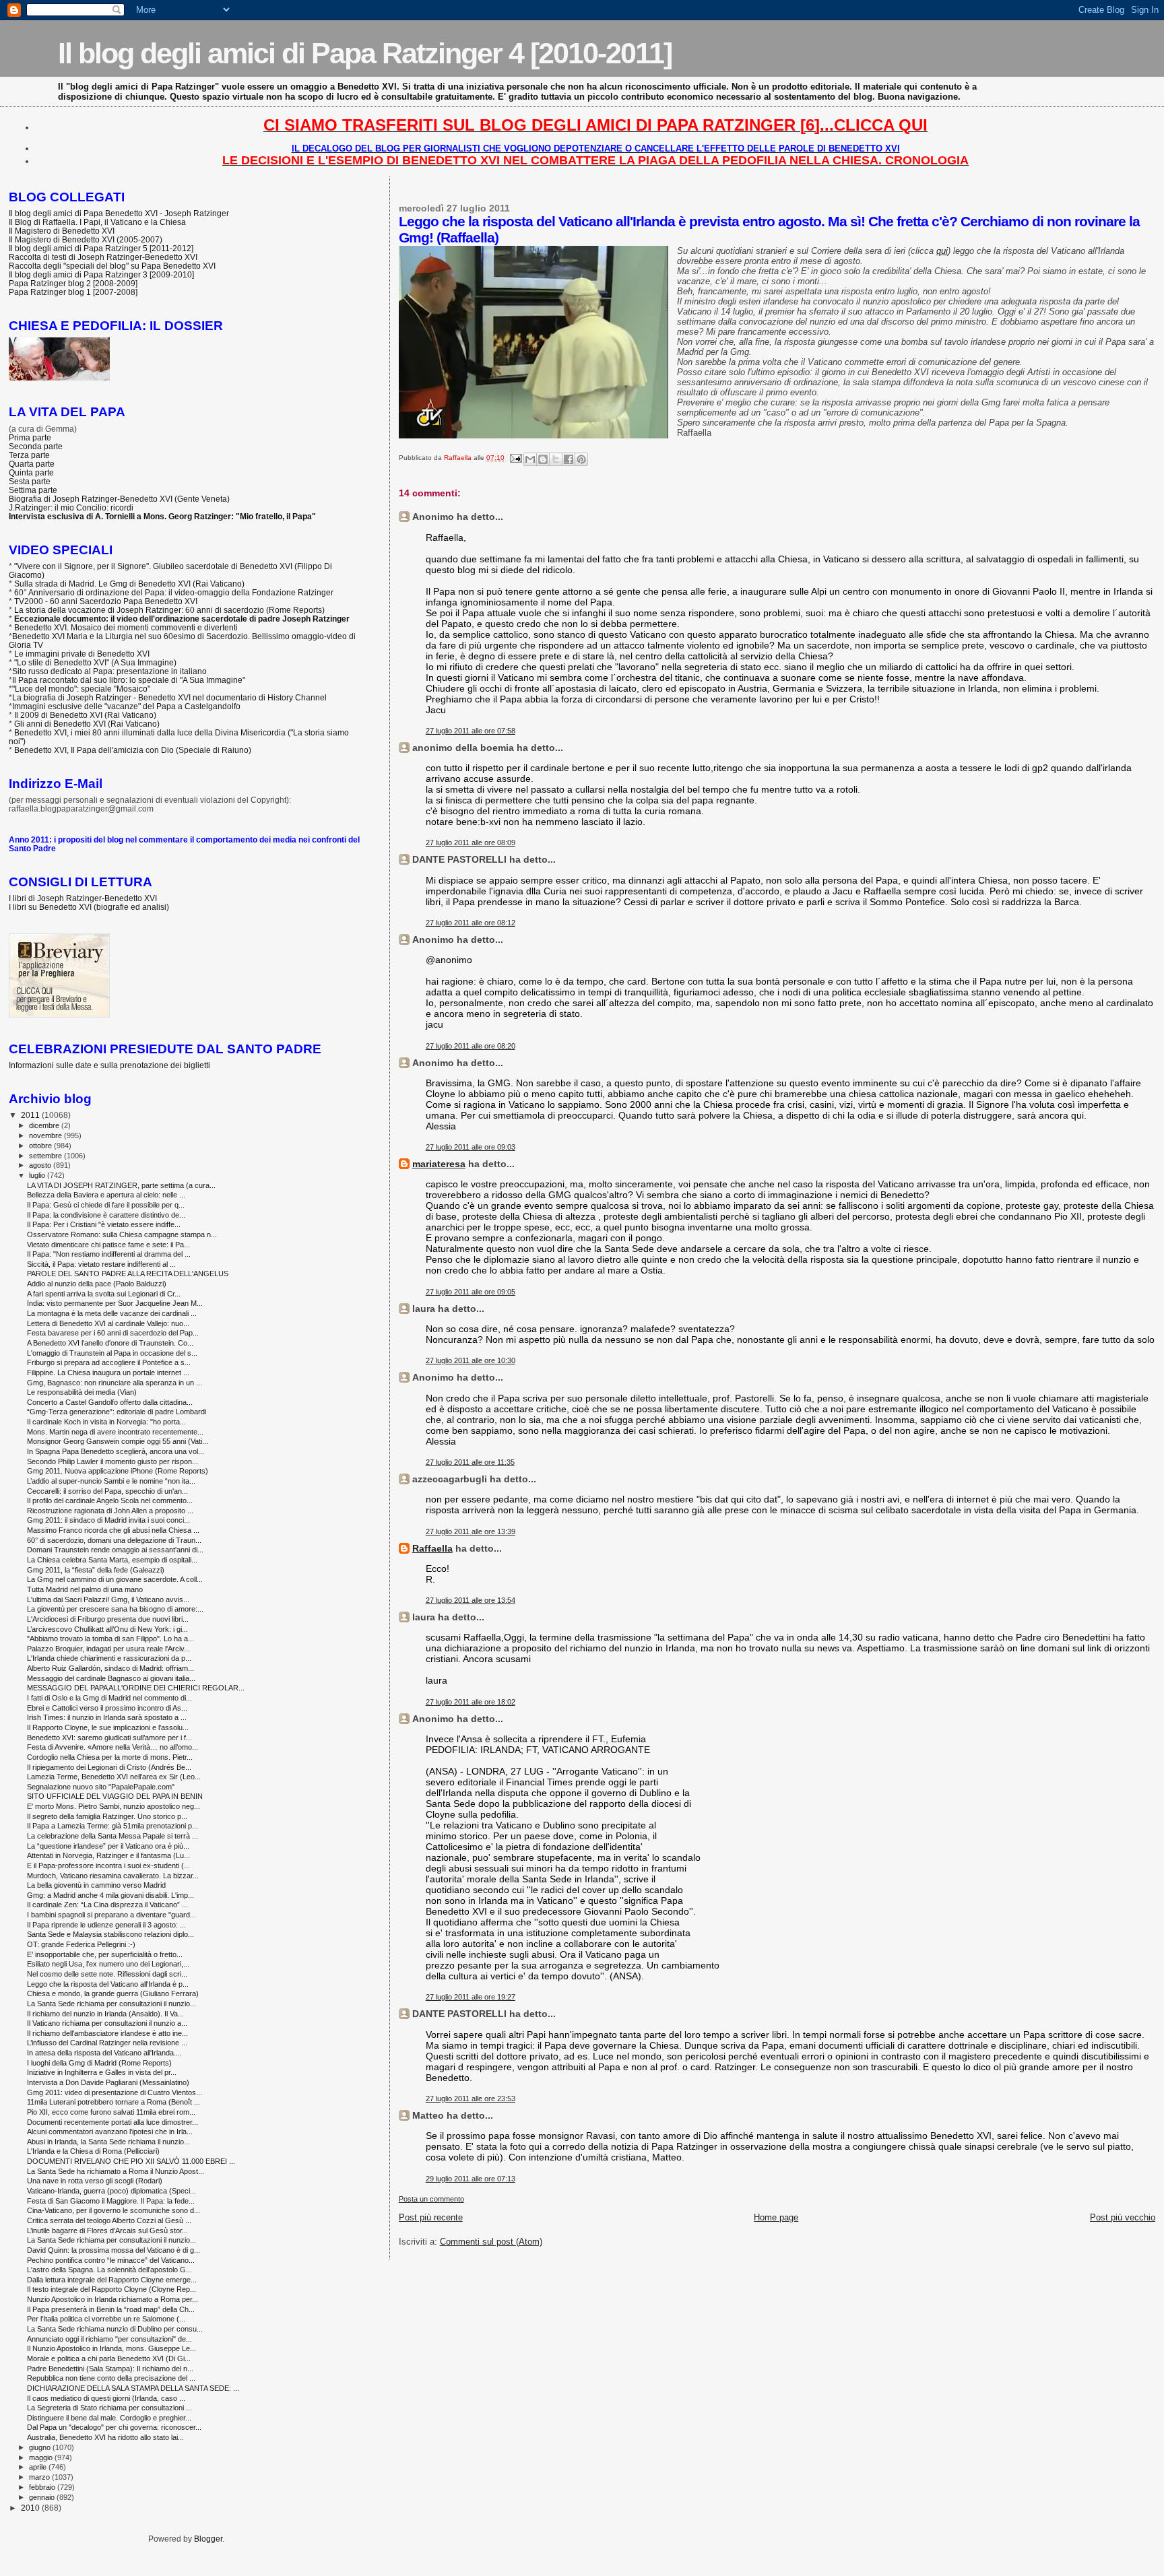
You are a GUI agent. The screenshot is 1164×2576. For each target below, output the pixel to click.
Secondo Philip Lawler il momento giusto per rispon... (112, 1461)
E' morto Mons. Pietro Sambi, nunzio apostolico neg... (114, 1806)
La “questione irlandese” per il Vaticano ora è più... (108, 1846)
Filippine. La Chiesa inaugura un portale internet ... (108, 1373)
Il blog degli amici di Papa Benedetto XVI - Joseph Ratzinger (119, 213)
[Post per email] (515, 458)
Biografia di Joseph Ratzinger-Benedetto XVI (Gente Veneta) (119, 499)
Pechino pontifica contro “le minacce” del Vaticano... (111, 2260)
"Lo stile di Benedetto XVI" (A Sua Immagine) (95, 662)
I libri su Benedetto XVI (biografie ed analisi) (89, 907)
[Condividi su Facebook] (569, 459)
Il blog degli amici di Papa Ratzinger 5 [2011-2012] (101, 248)
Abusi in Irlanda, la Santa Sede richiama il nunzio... (108, 2142)
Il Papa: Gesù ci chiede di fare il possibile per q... (106, 1205)
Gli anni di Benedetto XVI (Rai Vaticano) (87, 724)
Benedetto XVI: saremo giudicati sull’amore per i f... (109, 1738)
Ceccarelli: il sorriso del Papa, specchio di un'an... (107, 1491)
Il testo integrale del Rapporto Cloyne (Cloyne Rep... (111, 2289)
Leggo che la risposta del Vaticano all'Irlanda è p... (108, 1984)
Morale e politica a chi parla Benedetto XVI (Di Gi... (109, 2358)
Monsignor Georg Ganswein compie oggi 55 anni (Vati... (118, 1441)
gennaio (43, 2497)
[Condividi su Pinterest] (581, 459)
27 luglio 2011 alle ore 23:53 (471, 2099)
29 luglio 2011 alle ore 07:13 (471, 2179)
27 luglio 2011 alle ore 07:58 (471, 731)
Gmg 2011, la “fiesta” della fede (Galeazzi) (96, 1570)
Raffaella (432, 1548)
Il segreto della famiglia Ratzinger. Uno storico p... (107, 1816)
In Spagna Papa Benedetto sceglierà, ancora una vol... (116, 1451)
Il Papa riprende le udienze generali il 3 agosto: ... (106, 1925)
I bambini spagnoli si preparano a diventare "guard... (111, 1915)
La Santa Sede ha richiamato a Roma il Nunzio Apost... (116, 2171)
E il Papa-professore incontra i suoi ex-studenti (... (108, 1865)
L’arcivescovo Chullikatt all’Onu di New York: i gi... (107, 1629)
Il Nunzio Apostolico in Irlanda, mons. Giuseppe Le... (111, 2348)
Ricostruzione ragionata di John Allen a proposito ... (110, 1511)
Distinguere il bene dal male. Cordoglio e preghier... (109, 2418)
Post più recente (431, 2217)
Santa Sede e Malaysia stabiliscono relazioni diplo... (110, 1934)
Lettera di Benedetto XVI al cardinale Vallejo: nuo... (108, 1323)
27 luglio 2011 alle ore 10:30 (471, 1360)
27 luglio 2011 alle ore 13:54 (471, 1600)
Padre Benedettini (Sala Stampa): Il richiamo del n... (110, 2369)
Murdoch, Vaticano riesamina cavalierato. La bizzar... (113, 1876)
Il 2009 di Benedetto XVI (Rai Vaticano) (85, 715)
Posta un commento (431, 2199)
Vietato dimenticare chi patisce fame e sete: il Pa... (108, 1245)
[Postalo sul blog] (543, 459)
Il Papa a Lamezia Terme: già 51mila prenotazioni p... (112, 1826)
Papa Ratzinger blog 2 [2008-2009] (73, 283)
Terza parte (29, 455)
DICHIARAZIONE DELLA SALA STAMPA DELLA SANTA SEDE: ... (133, 2388)
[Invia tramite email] (530, 459)
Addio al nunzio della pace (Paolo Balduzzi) (97, 1284)
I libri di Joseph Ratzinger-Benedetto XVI (83, 898)
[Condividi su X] (556, 459)
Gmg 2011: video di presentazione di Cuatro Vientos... (115, 2092)
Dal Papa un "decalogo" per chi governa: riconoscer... (114, 2427)
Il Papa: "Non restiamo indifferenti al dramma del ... (109, 1254)
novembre (46, 1135)
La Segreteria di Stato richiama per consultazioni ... (109, 2408)
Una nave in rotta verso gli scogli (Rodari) (95, 2181)
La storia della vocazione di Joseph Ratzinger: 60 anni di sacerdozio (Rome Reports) (169, 610)
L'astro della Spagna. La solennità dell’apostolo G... (109, 2270)
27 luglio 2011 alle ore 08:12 (471, 923)
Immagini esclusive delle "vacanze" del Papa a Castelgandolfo (126, 706)
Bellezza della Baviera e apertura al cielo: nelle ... (106, 1195)
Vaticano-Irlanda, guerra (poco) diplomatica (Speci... (111, 2191)
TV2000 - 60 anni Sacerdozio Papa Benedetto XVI (106, 601)
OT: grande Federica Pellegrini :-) (81, 1944)
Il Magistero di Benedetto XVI (62, 231)
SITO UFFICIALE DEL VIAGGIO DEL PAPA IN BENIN (115, 1796)
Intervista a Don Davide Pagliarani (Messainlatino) (108, 2082)
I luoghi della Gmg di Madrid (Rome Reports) (99, 2063)
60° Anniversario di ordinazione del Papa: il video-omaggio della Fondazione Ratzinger (174, 592)
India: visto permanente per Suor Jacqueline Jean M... (115, 1303)
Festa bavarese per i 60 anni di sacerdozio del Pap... (113, 1333)
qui (942, 251)
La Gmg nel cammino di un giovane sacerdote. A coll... (115, 1579)
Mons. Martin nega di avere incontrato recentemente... (115, 1432)
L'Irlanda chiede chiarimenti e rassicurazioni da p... (109, 1658)
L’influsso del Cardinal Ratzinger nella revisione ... (107, 2043)
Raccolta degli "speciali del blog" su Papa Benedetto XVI (112, 266)
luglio (38, 1175)
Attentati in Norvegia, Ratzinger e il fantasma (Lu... (108, 1855)
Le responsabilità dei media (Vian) (82, 1392)
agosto (41, 1165)
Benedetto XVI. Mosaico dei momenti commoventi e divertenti (126, 627)
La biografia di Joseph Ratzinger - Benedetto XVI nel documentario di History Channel (169, 697)
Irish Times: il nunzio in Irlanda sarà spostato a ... (107, 1717)
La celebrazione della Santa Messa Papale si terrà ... (112, 1836)
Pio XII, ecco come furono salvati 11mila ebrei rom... (111, 2112)
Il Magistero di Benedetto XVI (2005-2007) (86, 239)
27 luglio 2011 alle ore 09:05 (471, 1292)
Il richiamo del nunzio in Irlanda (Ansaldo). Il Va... (105, 2014)
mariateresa (439, 1164)
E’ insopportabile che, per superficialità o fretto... (105, 1954)
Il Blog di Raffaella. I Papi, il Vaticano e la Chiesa (97, 222)
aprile (39, 2467)
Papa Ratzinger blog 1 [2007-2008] (73, 292)
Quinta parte (31, 472)
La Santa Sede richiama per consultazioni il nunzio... (111, 2004)
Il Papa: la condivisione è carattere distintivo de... (106, 1215)
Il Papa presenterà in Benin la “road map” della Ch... (111, 2309)
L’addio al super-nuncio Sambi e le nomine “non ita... (111, 1481)
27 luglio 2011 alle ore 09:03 (471, 1147)
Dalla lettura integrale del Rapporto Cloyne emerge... (112, 2280)
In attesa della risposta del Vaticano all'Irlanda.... (104, 2053)
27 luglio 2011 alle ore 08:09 (471, 843)
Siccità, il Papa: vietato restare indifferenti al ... (101, 1264)
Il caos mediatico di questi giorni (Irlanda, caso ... (106, 2398)
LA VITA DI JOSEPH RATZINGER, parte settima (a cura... (121, 1185)
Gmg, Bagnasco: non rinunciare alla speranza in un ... (115, 1383)
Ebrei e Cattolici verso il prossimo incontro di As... (107, 1708)
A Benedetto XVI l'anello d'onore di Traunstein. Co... (110, 1343)
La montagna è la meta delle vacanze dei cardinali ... (112, 1313)
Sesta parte (30, 481)
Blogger (208, 2539)
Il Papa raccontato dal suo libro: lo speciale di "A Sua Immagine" (129, 680)
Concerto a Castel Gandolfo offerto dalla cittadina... (110, 1402)
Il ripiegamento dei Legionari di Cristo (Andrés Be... (109, 1767)
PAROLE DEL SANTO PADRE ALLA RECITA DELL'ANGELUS (128, 1274)
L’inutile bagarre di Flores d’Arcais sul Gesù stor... (107, 2231)
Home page (776, 2217)
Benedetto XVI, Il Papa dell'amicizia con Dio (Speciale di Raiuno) (133, 750)
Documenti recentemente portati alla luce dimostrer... (112, 2122)
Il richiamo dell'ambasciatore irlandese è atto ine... (107, 2033)
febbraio (43, 2487)
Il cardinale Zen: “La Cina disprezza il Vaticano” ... (107, 1905)
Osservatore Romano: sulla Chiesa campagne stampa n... (122, 1234)
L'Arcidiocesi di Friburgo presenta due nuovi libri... (108, 1619)
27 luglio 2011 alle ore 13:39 (471, 1531)
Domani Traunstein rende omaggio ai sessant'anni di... (115, 1550)
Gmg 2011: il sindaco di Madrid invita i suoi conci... (108, 1520)
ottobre (41, 1146)
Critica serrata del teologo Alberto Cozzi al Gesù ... (109, 2220)
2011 (31, 1115)
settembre (46, 1156)
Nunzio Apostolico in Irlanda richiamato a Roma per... (112, 2299)
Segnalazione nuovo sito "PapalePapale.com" (101, 1787)
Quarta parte (32, 464)
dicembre (45, 1125)
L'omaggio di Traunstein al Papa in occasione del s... (112, 1353)
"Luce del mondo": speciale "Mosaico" (81, 689)
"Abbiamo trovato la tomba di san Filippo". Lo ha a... (110, 1639)
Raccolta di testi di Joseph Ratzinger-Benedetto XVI (103, 257)
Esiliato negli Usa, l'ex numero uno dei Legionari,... (108, 1964)
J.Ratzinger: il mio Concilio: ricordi (71, 507)
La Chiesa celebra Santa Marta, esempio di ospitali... (112, 1560)
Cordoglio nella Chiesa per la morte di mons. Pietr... (110, 1757)
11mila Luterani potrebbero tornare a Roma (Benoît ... (114, 2102)
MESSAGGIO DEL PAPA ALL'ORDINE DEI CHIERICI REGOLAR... (136, 1688)
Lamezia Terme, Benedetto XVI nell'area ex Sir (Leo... (114, 1777)
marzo (40, 2477)
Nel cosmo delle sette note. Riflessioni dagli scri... (107, 1974)
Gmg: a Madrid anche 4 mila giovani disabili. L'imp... (110, 1895)
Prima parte (30, 437)
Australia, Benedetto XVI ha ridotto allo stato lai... (105, 2437)
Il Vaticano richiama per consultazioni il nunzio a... (107, 2023)
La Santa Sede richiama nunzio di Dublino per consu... (115, 2329)
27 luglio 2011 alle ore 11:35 (470, 1462)
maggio (42, 2457)
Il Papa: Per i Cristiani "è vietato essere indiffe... (104, 1224)
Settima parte (33, 490)
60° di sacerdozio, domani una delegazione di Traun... (114, 1540)
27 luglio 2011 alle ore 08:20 (471, 1046)
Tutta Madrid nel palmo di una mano (85, 1589)
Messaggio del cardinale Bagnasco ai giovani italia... (111, 1678)
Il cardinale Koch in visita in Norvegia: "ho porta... (106, 1422)
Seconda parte (36, 446)
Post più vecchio (1123, 2217)
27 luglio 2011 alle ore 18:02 (471, 1702)
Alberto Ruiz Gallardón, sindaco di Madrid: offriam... (110, 1668)
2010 (31, 2508)
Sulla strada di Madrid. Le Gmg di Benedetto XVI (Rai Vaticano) (129, 584)
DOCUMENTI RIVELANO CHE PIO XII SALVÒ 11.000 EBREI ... (131, 2161)
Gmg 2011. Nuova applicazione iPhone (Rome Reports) (118, 1471)
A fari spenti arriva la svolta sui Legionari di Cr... (104, 1294)
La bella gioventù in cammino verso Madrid (96, 1885)
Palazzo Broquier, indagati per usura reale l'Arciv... (108, 1649)
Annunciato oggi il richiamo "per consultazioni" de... (109, 2339)
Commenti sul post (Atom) (491, 2242)
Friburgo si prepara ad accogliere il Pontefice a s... (109, 1362)
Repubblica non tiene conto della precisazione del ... (111, 2378)
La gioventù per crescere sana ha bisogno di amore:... (115, 1609)
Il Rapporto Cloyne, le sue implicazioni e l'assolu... (108, 1727)
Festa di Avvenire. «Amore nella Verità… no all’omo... (112, 1747)
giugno (41, 2447)
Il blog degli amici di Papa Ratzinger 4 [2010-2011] (365, 53)
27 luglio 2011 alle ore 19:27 (471, 1997)
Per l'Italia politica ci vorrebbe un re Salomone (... (106, 2319)
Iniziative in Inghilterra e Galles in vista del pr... (102, 2072)
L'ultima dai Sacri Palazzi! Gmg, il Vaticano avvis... (108, 1599)
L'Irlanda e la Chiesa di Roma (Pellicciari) (93, 2151)
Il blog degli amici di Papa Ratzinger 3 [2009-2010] (101, 274)
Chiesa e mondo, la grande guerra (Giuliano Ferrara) (113, 1993)
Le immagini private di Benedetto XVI (82, 654)
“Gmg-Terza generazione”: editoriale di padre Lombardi (117, 1412)
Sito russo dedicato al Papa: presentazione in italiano (109, 671)
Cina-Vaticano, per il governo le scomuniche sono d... (114, 2210)
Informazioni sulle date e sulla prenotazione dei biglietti (109, 1065)
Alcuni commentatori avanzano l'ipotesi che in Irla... (110, 2132)
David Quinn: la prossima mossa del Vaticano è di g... (114, 2250)
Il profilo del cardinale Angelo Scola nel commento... (110, 1500)
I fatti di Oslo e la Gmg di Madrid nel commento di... (109, 1698)
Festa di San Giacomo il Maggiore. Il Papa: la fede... (111, 2201)
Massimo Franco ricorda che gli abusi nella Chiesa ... (113, 1530)
